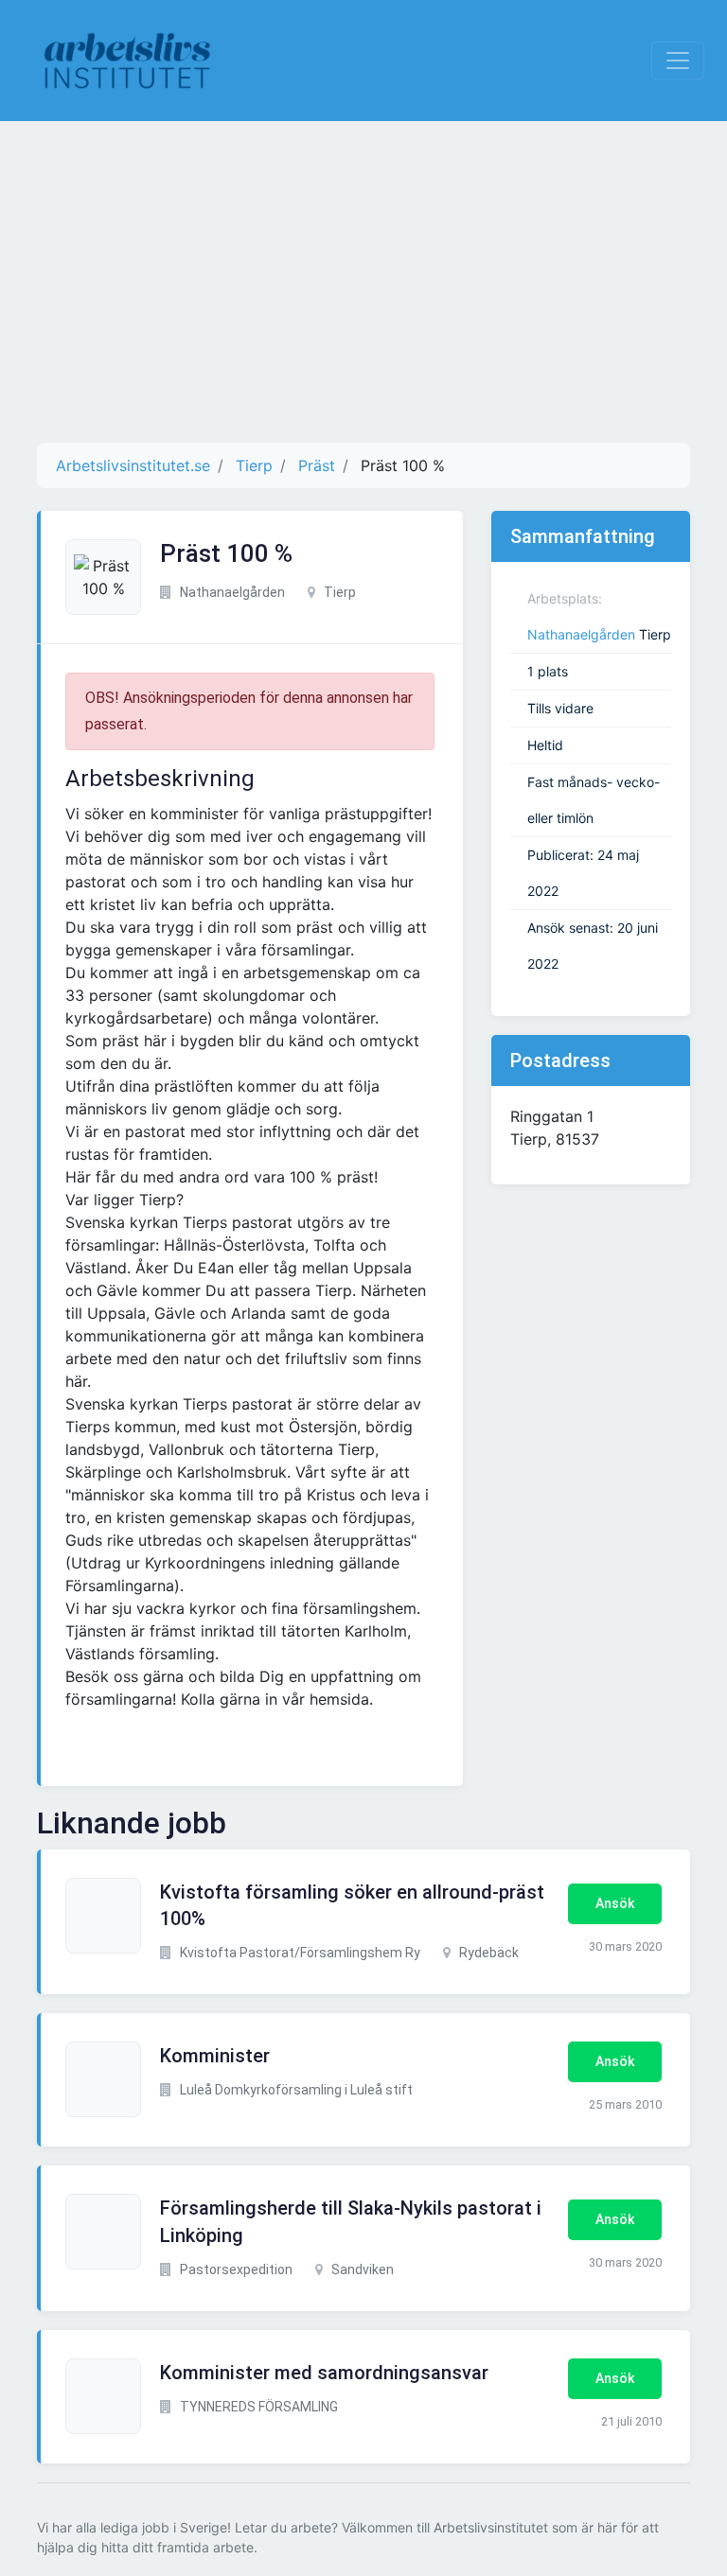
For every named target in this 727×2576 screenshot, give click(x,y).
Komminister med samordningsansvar (324, 2373)
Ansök (615, 1903)
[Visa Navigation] (678, 61)
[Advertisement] (363, 282)
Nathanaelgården (581, 634)
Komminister (215, 2056)
